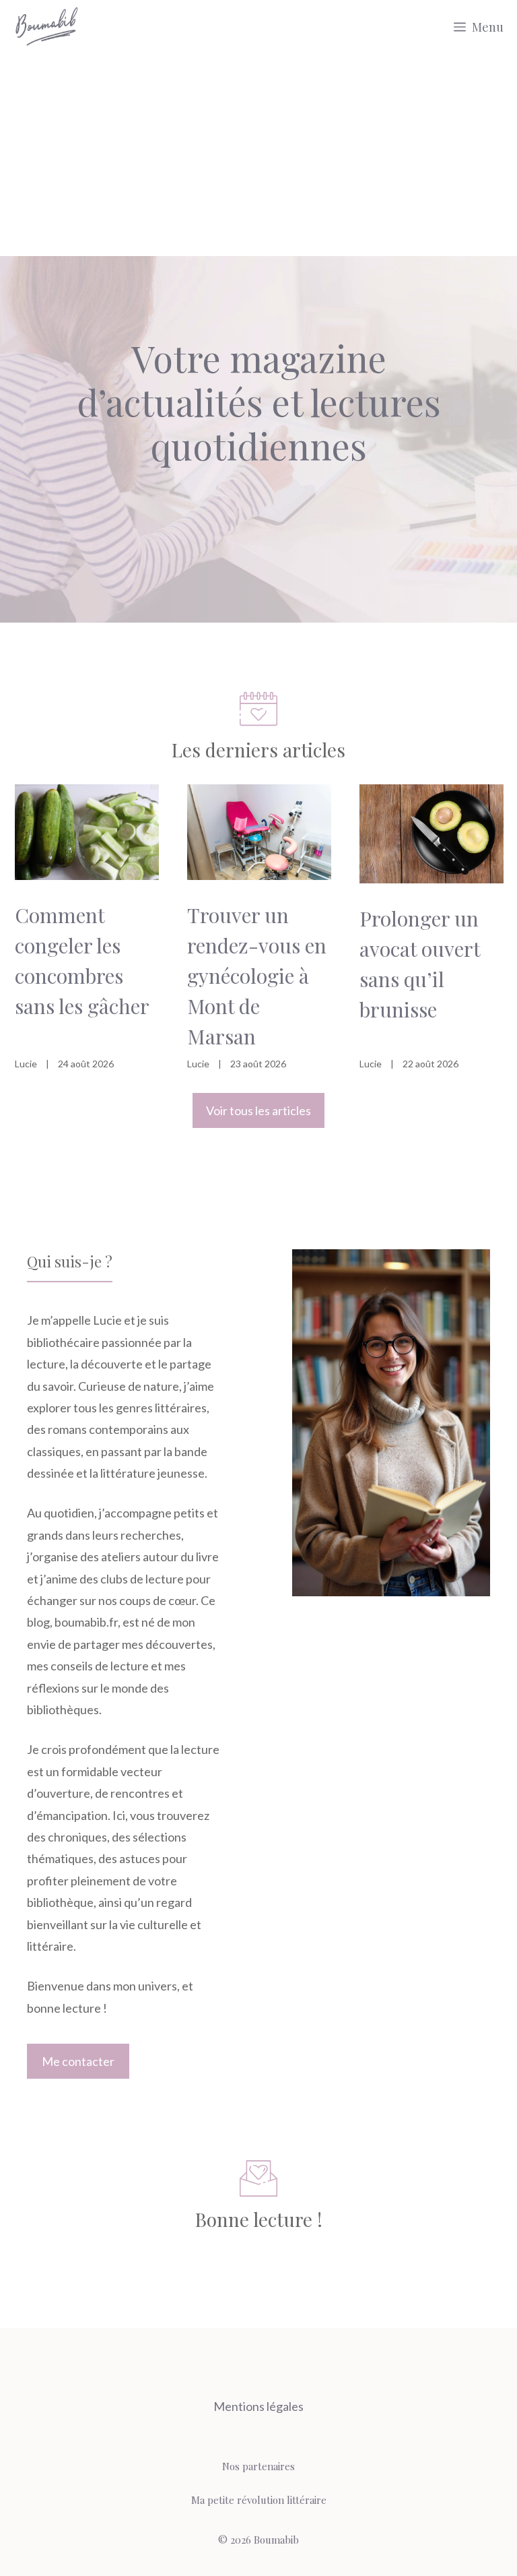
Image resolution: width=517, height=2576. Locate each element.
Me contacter (78, 2061)
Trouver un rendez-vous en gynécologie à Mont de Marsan (257, 976)
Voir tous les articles (258, 1110)
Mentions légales (258, 2406)
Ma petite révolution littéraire (259, 2500)
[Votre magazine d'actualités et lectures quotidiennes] (47, 27)
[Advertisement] (258, 155)
